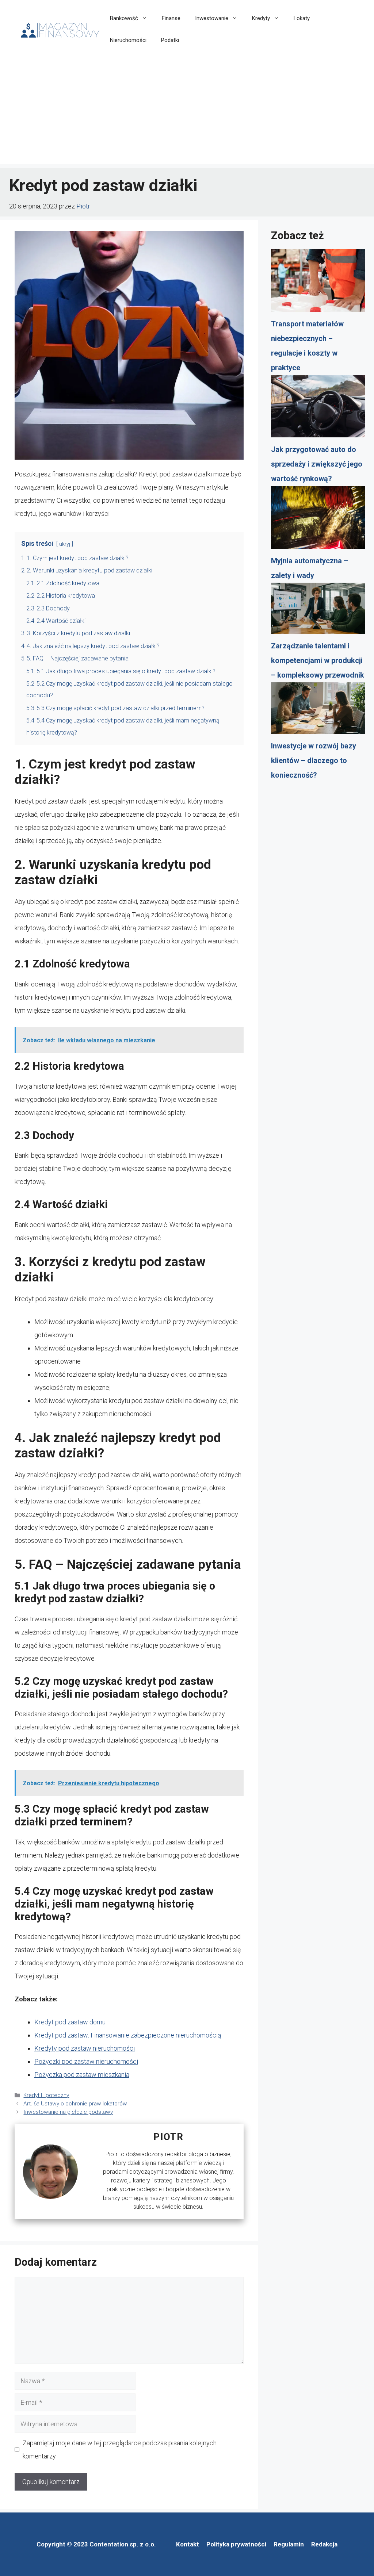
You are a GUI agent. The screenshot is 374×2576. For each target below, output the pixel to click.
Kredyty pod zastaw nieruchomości (85, 2048)
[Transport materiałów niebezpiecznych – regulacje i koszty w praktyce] (318, 283)
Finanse (171, 18)
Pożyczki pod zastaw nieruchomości (86, 2061)
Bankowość (124, 18)
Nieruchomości (128, 40)
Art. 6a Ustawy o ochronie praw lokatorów (75, 2104)
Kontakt (188, 2544)
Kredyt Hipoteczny (46, 2095)
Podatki (170, 40)
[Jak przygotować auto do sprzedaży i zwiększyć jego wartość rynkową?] (318, 409)
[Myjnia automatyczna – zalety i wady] (318, 520)
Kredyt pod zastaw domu (70, 2022)
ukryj (65, 544)
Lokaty (302, 18)
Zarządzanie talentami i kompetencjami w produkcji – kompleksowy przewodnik (318, 660)
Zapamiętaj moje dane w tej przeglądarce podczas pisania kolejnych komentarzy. (120, 2449)
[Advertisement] (187, 113)
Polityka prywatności (236, 2544)
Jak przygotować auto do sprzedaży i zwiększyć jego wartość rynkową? (317, 464)
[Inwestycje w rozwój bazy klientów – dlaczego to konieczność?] (318, 710)
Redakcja (324, 2544)
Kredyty (261, 18)
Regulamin (289, 2544)
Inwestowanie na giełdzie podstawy (68, 2112)
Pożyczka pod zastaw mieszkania (82, 2075)
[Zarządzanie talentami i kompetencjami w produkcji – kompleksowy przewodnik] (318, 611)
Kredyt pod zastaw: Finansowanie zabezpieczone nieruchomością (128, 2035)
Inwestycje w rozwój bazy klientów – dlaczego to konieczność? (314, 760)
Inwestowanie (212, 18)
